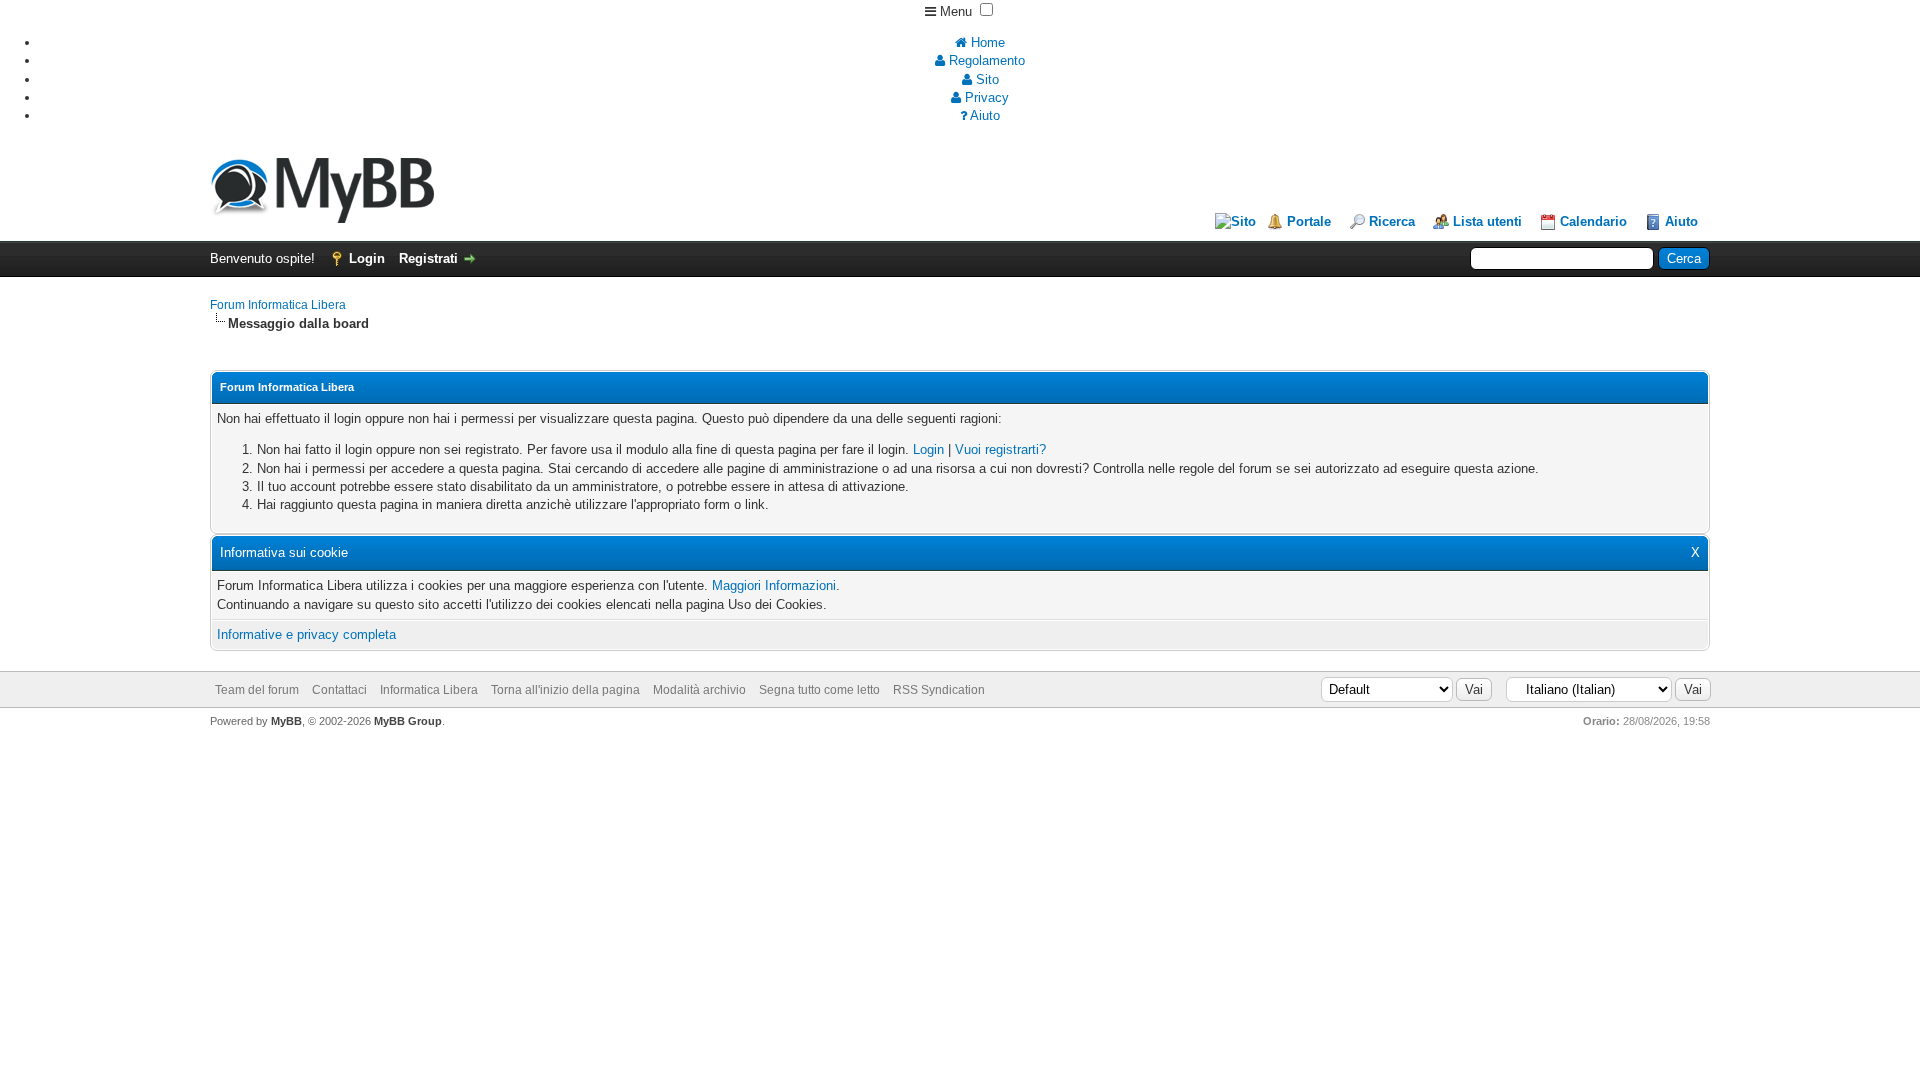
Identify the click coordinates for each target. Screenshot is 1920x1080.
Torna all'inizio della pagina (565, 690)
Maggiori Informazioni (774, 585)
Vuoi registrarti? (1000, 449)
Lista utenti (1487, 221)
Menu (954, 11)
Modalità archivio (699, 690)
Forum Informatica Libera (278, 305)
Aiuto (1681, 221)
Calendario (1593, 221)
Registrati (428, 258)
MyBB (286, 721)
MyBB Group (408, 721)
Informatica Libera (429, 690)
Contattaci (339, 690)
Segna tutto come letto (819, 690)
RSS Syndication (939, 690)
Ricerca (1392, 221)
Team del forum (257, 690)
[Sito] (1235, 221)
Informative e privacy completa (306, 634)
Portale (1309, 221)
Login (367, 258)
